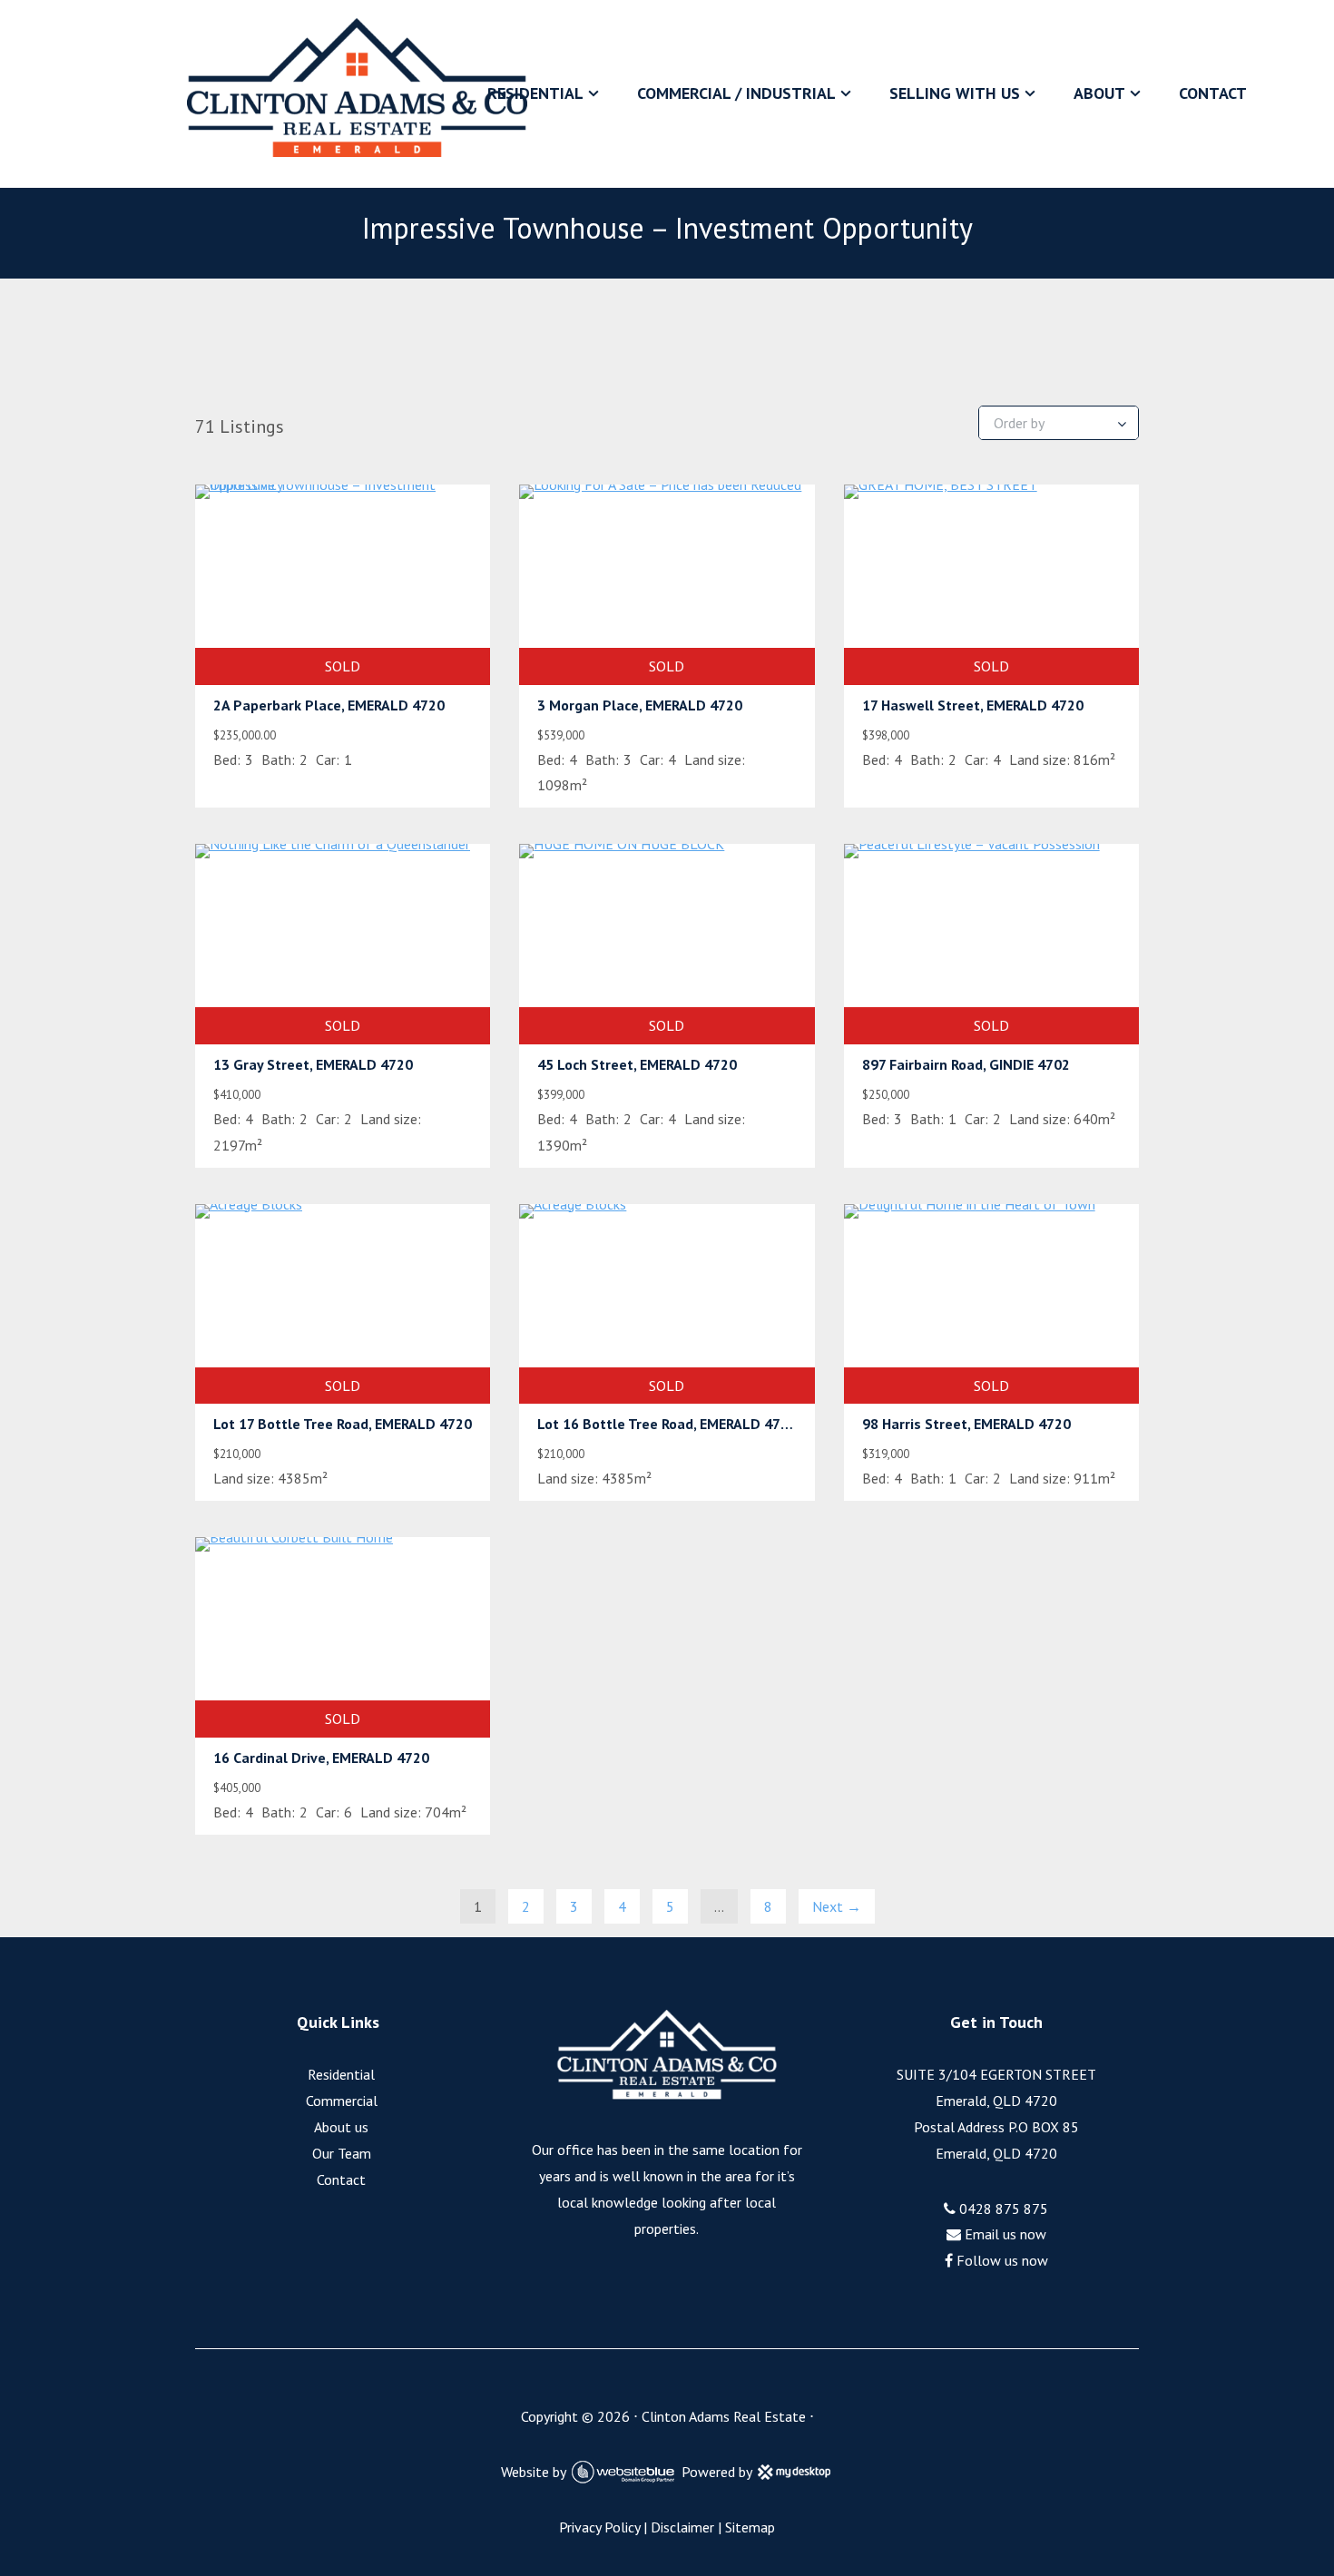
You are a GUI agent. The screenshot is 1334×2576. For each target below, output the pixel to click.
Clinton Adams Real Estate (724, 2416)
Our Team (342, 2153)
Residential (535, 93)
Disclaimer (682, 2527)
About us (341, 2127)
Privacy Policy (599, 2527)
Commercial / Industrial (736, 93)
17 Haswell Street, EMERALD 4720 (973, 705)
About (1099, 93)
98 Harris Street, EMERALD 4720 (966, 1424)
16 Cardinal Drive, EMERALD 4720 (321, 1758)
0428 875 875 (1002, 2209)
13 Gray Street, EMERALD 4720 (313, 1064)
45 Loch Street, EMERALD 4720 (637, 1064)
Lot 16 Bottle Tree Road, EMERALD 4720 (667, 1424)
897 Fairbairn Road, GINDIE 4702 (966, 1064)
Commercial (342, 2101)
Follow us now (1000, 2260)
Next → (837, 1906)
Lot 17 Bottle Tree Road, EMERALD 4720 (343, 1424)
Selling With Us (955, 93)
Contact (1213, 93)
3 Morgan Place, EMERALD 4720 (640, 705)
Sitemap (750, 2527)
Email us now (1004, 2234)
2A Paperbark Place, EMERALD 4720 (329, 705)
